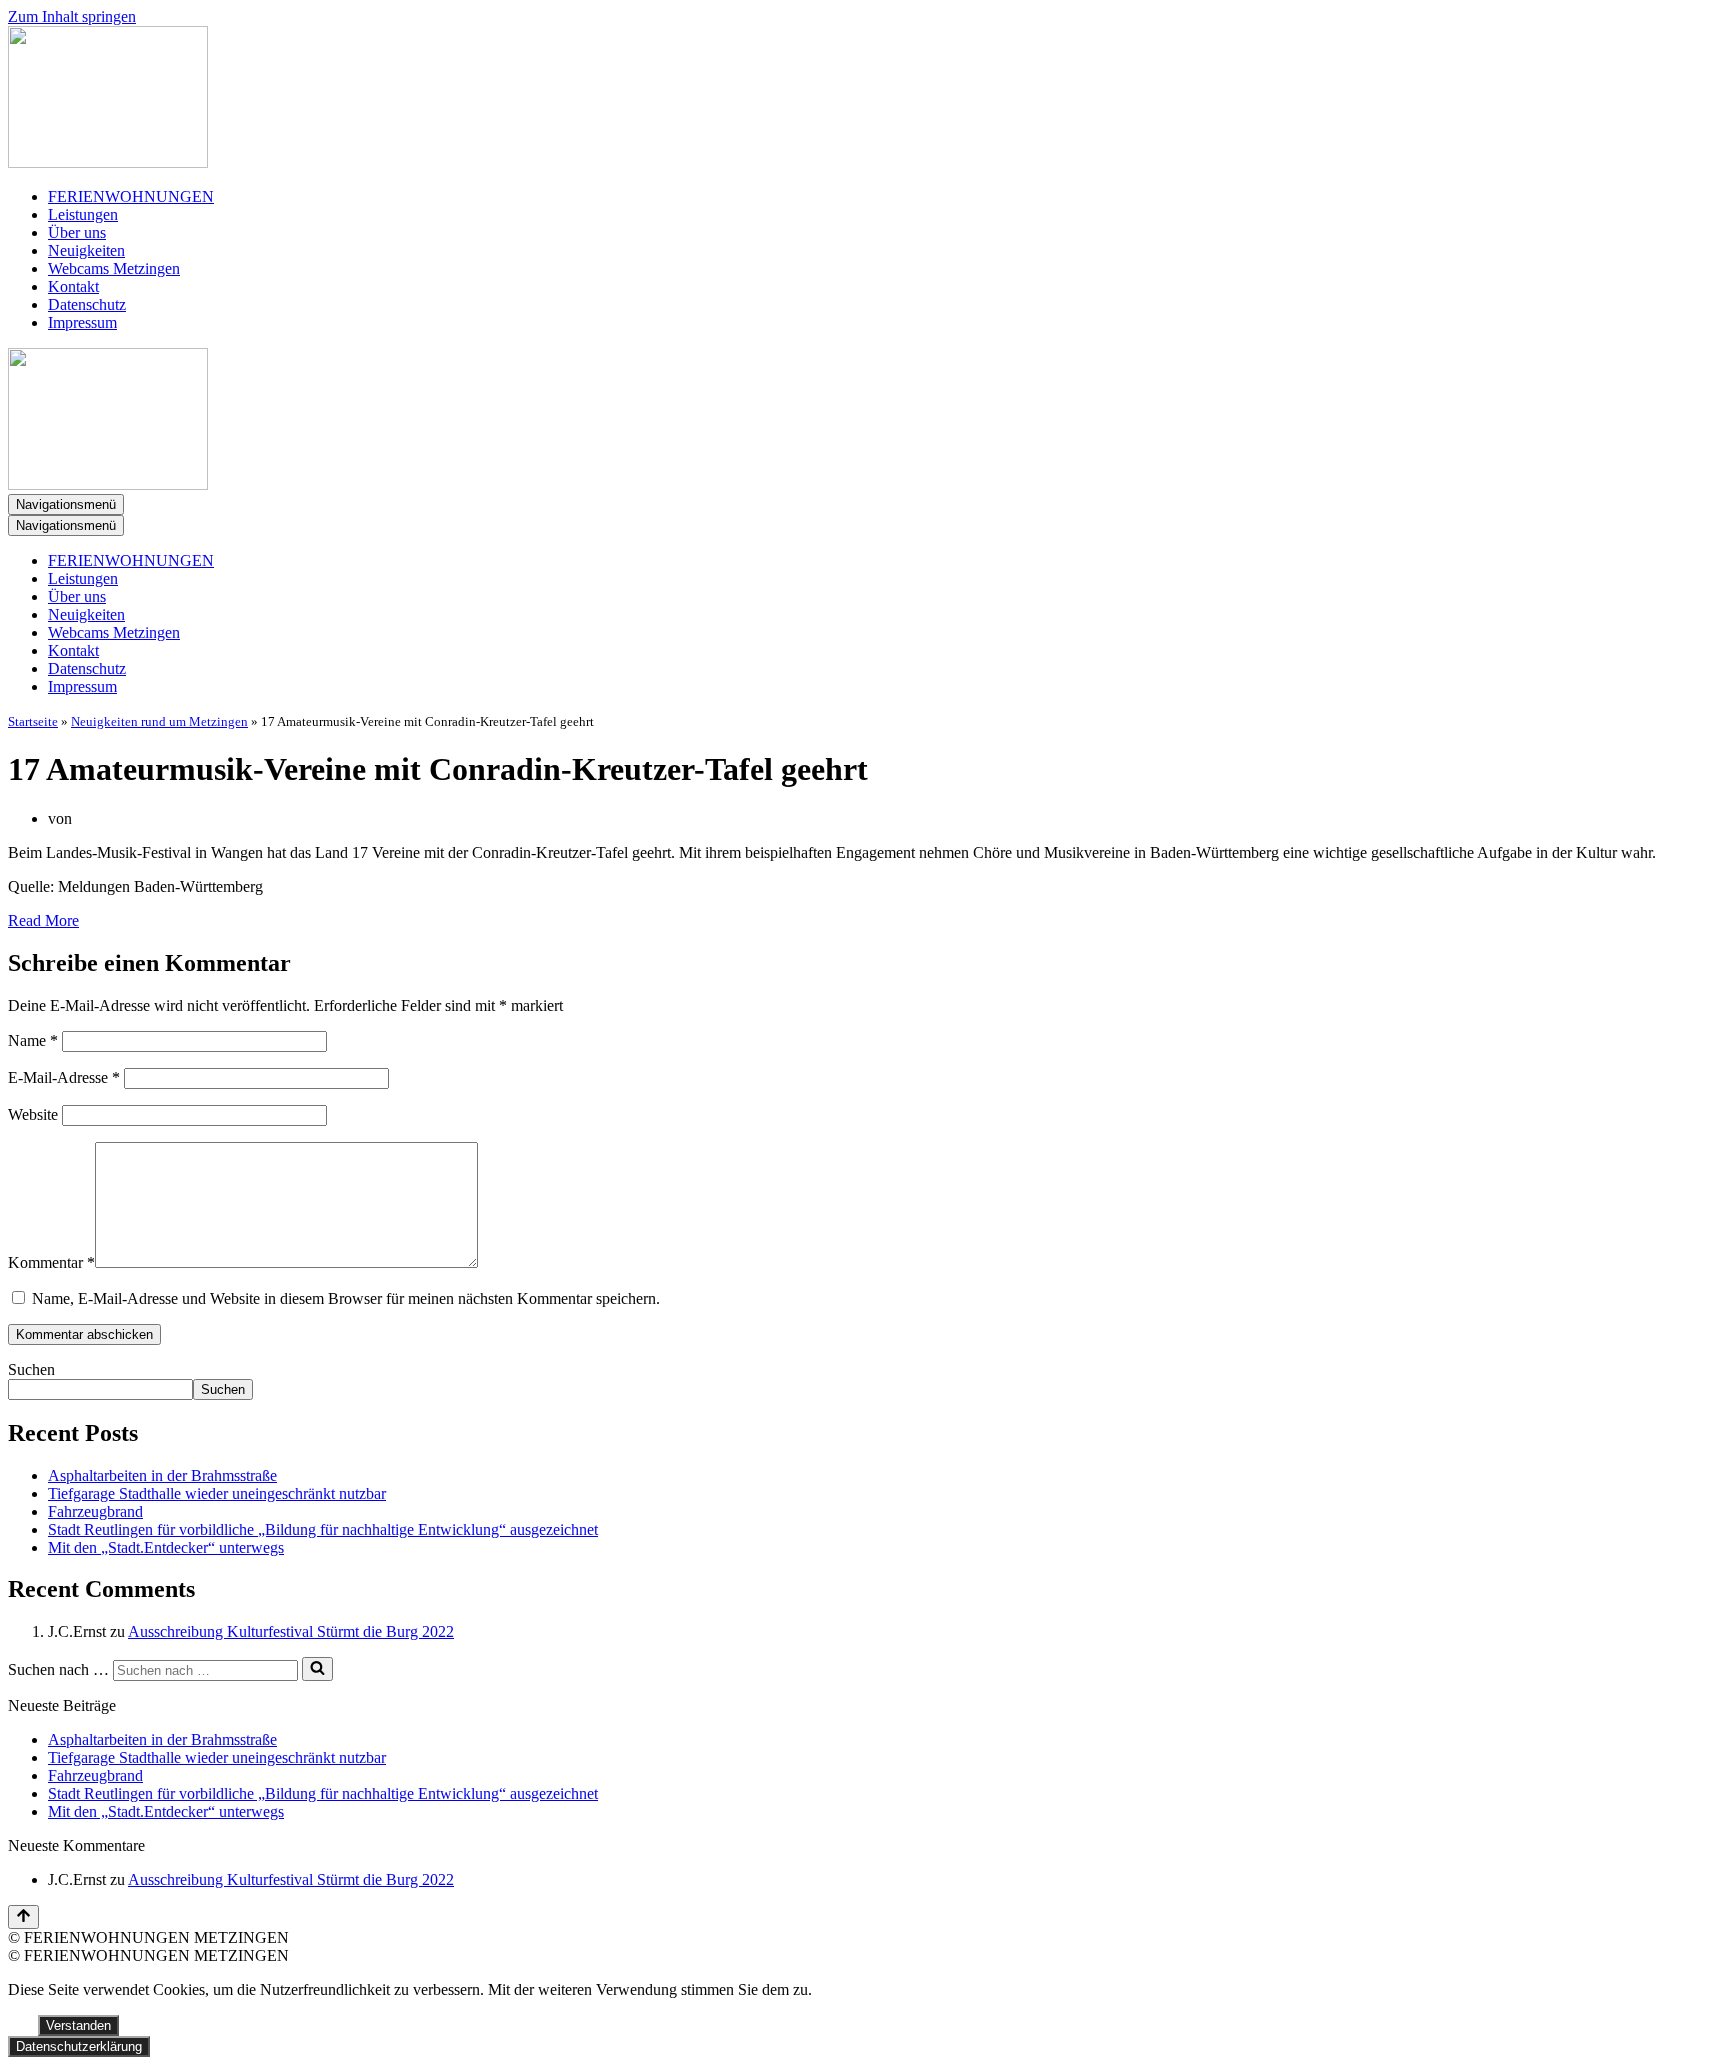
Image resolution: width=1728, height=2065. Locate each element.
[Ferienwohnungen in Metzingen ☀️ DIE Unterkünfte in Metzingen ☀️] (864, 99)
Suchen (31, 1369)
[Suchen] (317, 1669)
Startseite (33, 721)
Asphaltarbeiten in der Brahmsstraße (162, 1475)
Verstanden (78, 2025)
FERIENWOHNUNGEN (131, 196)
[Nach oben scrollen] (23, 1917)
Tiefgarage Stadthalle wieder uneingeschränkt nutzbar (217, 1493)
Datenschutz (87, 304)
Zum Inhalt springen (72, 16)
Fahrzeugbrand (95, 1511)
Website (33, 1114)
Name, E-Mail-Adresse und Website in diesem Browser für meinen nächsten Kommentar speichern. (346, 1298)
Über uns (77, 232)
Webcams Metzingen (114, 268)
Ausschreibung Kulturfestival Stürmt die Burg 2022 (291, 1631)
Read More (43, 920)
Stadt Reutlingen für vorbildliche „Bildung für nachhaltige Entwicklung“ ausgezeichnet (323, 1529)
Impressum (82, 322)
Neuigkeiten (86, 250)
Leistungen (83, 214)
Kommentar (51, 1262)
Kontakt (73, 286)
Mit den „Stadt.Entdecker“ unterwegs (166, 1547)
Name (33, 1040)
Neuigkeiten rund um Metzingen (159, 721)
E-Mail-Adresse (64, 1077)
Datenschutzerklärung (79, 2046)
